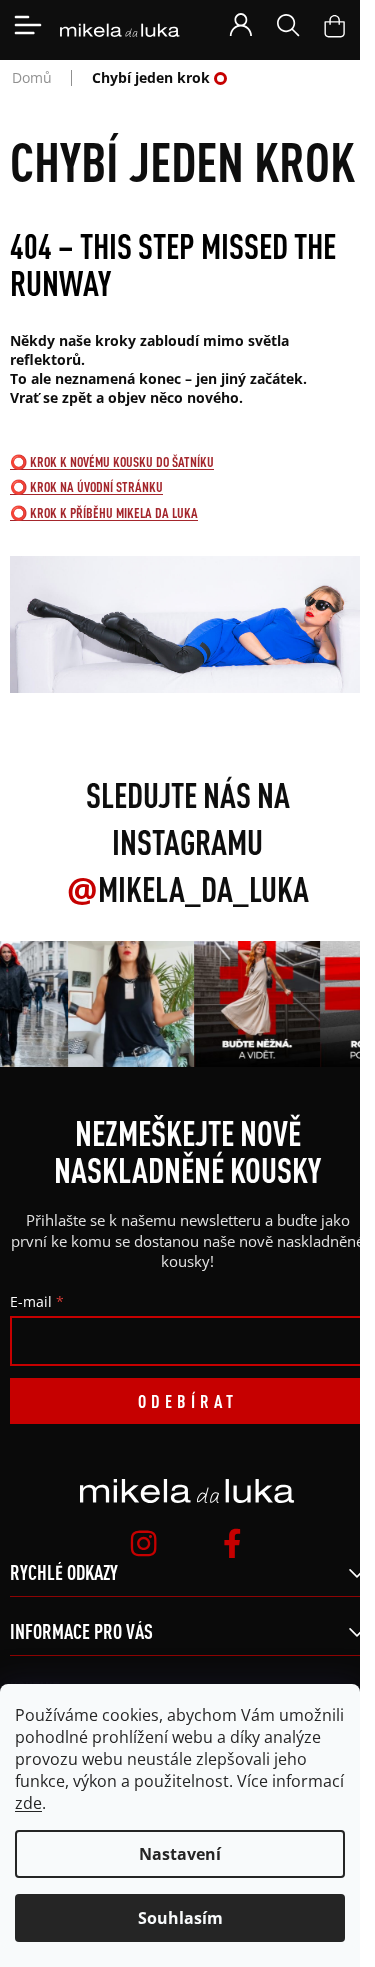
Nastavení (180, 1854)
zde (28, 1803)
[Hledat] (288, 25)
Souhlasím (180, 1918)
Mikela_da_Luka (188, 889)
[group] (129, 1004)
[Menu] (28, 25)
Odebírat (188, 1401)
